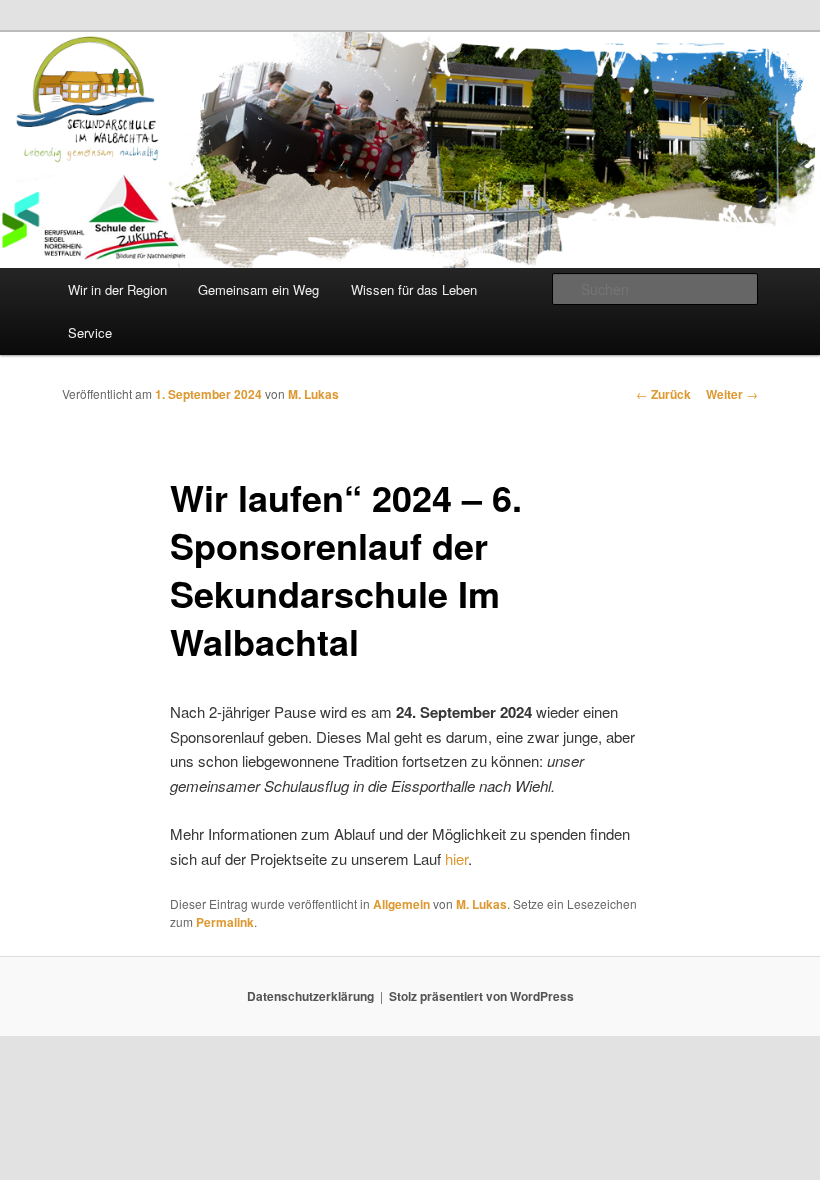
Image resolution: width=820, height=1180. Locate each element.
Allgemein (401, 904)
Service (90, 332)
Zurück (663, 394)
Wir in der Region (117, 289)
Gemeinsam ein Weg (258, 289)
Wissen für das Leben (414, 289)
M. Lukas (313, 394)
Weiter (732, 394)
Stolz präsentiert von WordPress (481, 996)
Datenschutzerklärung (310, 996)
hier (456, 858)
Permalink (225, 922)
